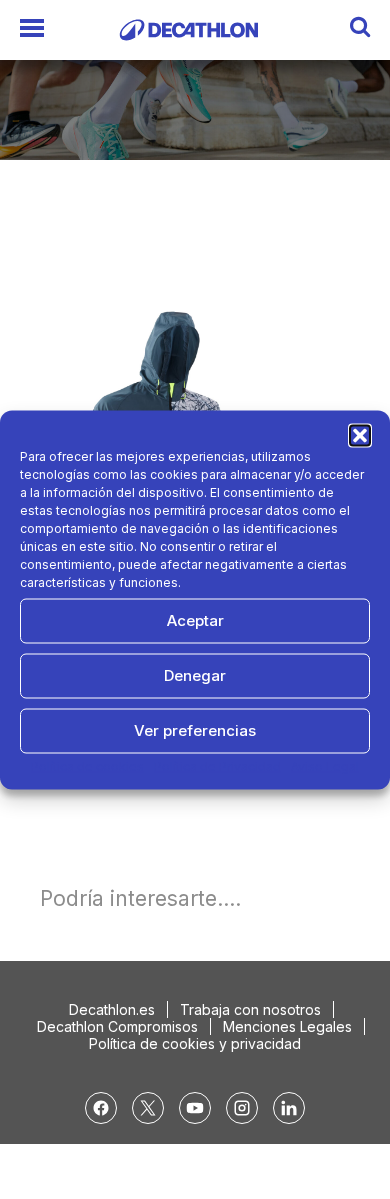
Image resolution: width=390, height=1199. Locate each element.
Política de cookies (87, 765)
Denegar (195, 675)
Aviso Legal (325, 765)
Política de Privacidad (217, 765)
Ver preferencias (195, 730)
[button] (360, 435)
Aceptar (195, 620)
